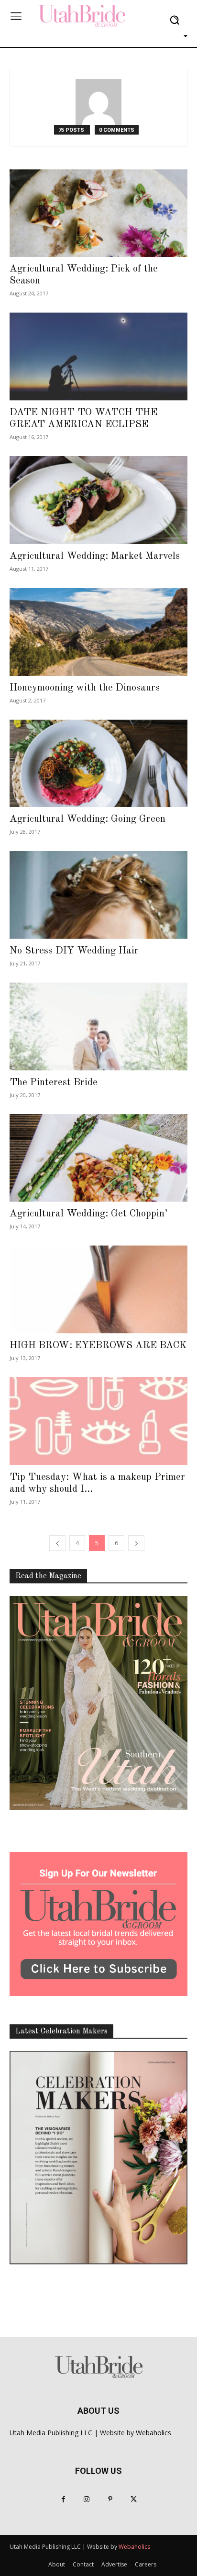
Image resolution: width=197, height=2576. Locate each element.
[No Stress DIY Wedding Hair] (98, 895)
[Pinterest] (110, 2499)
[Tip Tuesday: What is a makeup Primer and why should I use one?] (98, 1421)
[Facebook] (63, 2499)
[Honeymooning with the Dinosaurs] (98, 632)
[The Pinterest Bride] (98, 1026)
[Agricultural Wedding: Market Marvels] (98, 500)
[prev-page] (57, 1543)
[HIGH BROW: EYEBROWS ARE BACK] (98, 1289)
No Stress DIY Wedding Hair (74, 951)
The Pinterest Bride (54, 1083)
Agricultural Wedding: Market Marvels (95, 556)
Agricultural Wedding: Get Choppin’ (88, 1214)
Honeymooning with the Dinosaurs (85, 688)
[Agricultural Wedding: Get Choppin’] (98, 1158)
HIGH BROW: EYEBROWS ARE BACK (98, 1346)
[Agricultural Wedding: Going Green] (98, 764)
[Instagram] (87, 2499)
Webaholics (153, 2433)
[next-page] (136, 1543)
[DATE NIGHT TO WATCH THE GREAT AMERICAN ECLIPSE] (98, 356)
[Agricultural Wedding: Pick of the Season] (98, 213)
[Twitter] (134, 2499)
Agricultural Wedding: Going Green (88, 819)
